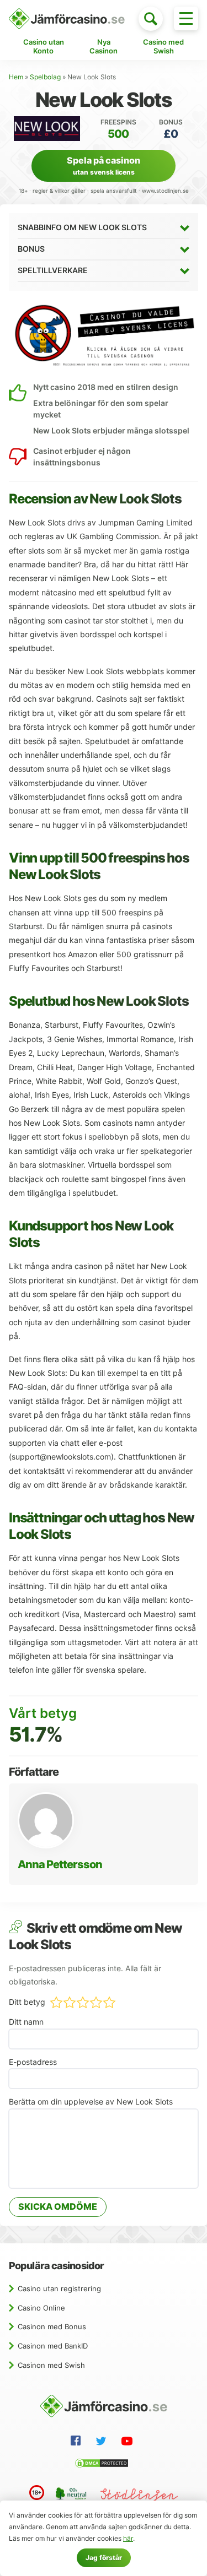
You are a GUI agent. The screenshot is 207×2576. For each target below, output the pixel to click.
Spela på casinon (104, 166)
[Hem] (67, 19)
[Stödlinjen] (139, 2496)
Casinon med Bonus (52, 2326)
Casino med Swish (163, 46)
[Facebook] (78, 2442)
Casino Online (41, 2308)
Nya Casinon (104, 46)
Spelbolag (45, 77)
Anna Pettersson (60, 1864)
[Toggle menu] (186, 18)
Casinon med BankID (53, 2346)
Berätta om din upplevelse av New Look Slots (91, 2102)
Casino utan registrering (59, 2288)
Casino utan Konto (44, 46)
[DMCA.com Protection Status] (104, 2465)
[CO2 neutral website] (72, 2495)
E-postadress (33, 2062)
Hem (16, 77)
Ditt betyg (27, 2002)
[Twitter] (103, 2443)
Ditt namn (26, 2022)
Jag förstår (104, 2558)
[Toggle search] (151, 19)
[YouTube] (129, 2443)
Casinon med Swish (51, 2365)
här (128, 2538)
